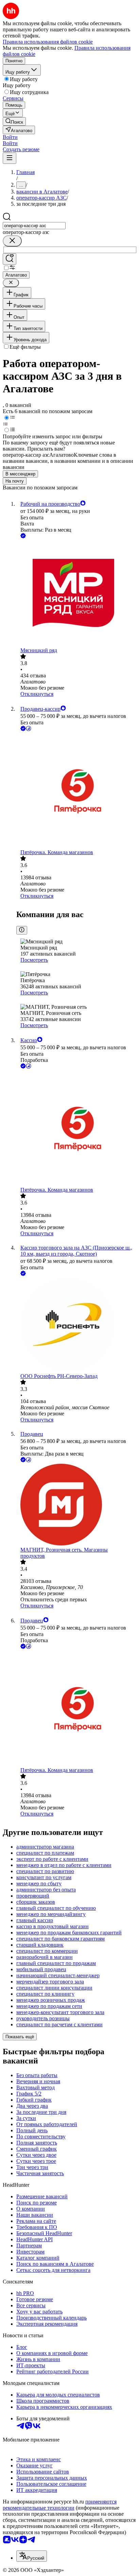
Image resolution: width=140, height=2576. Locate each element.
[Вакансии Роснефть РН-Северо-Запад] (77, 1325)
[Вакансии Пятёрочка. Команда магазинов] (77, 791)
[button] (10, 137)
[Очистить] (12, 241)
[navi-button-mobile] (10, 158)
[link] (14, 121)
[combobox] (34, 226)
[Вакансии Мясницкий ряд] (77, 594)
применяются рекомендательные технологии (60, 2505)
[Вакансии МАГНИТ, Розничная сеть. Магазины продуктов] (77, 1505)
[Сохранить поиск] (10, 259)
